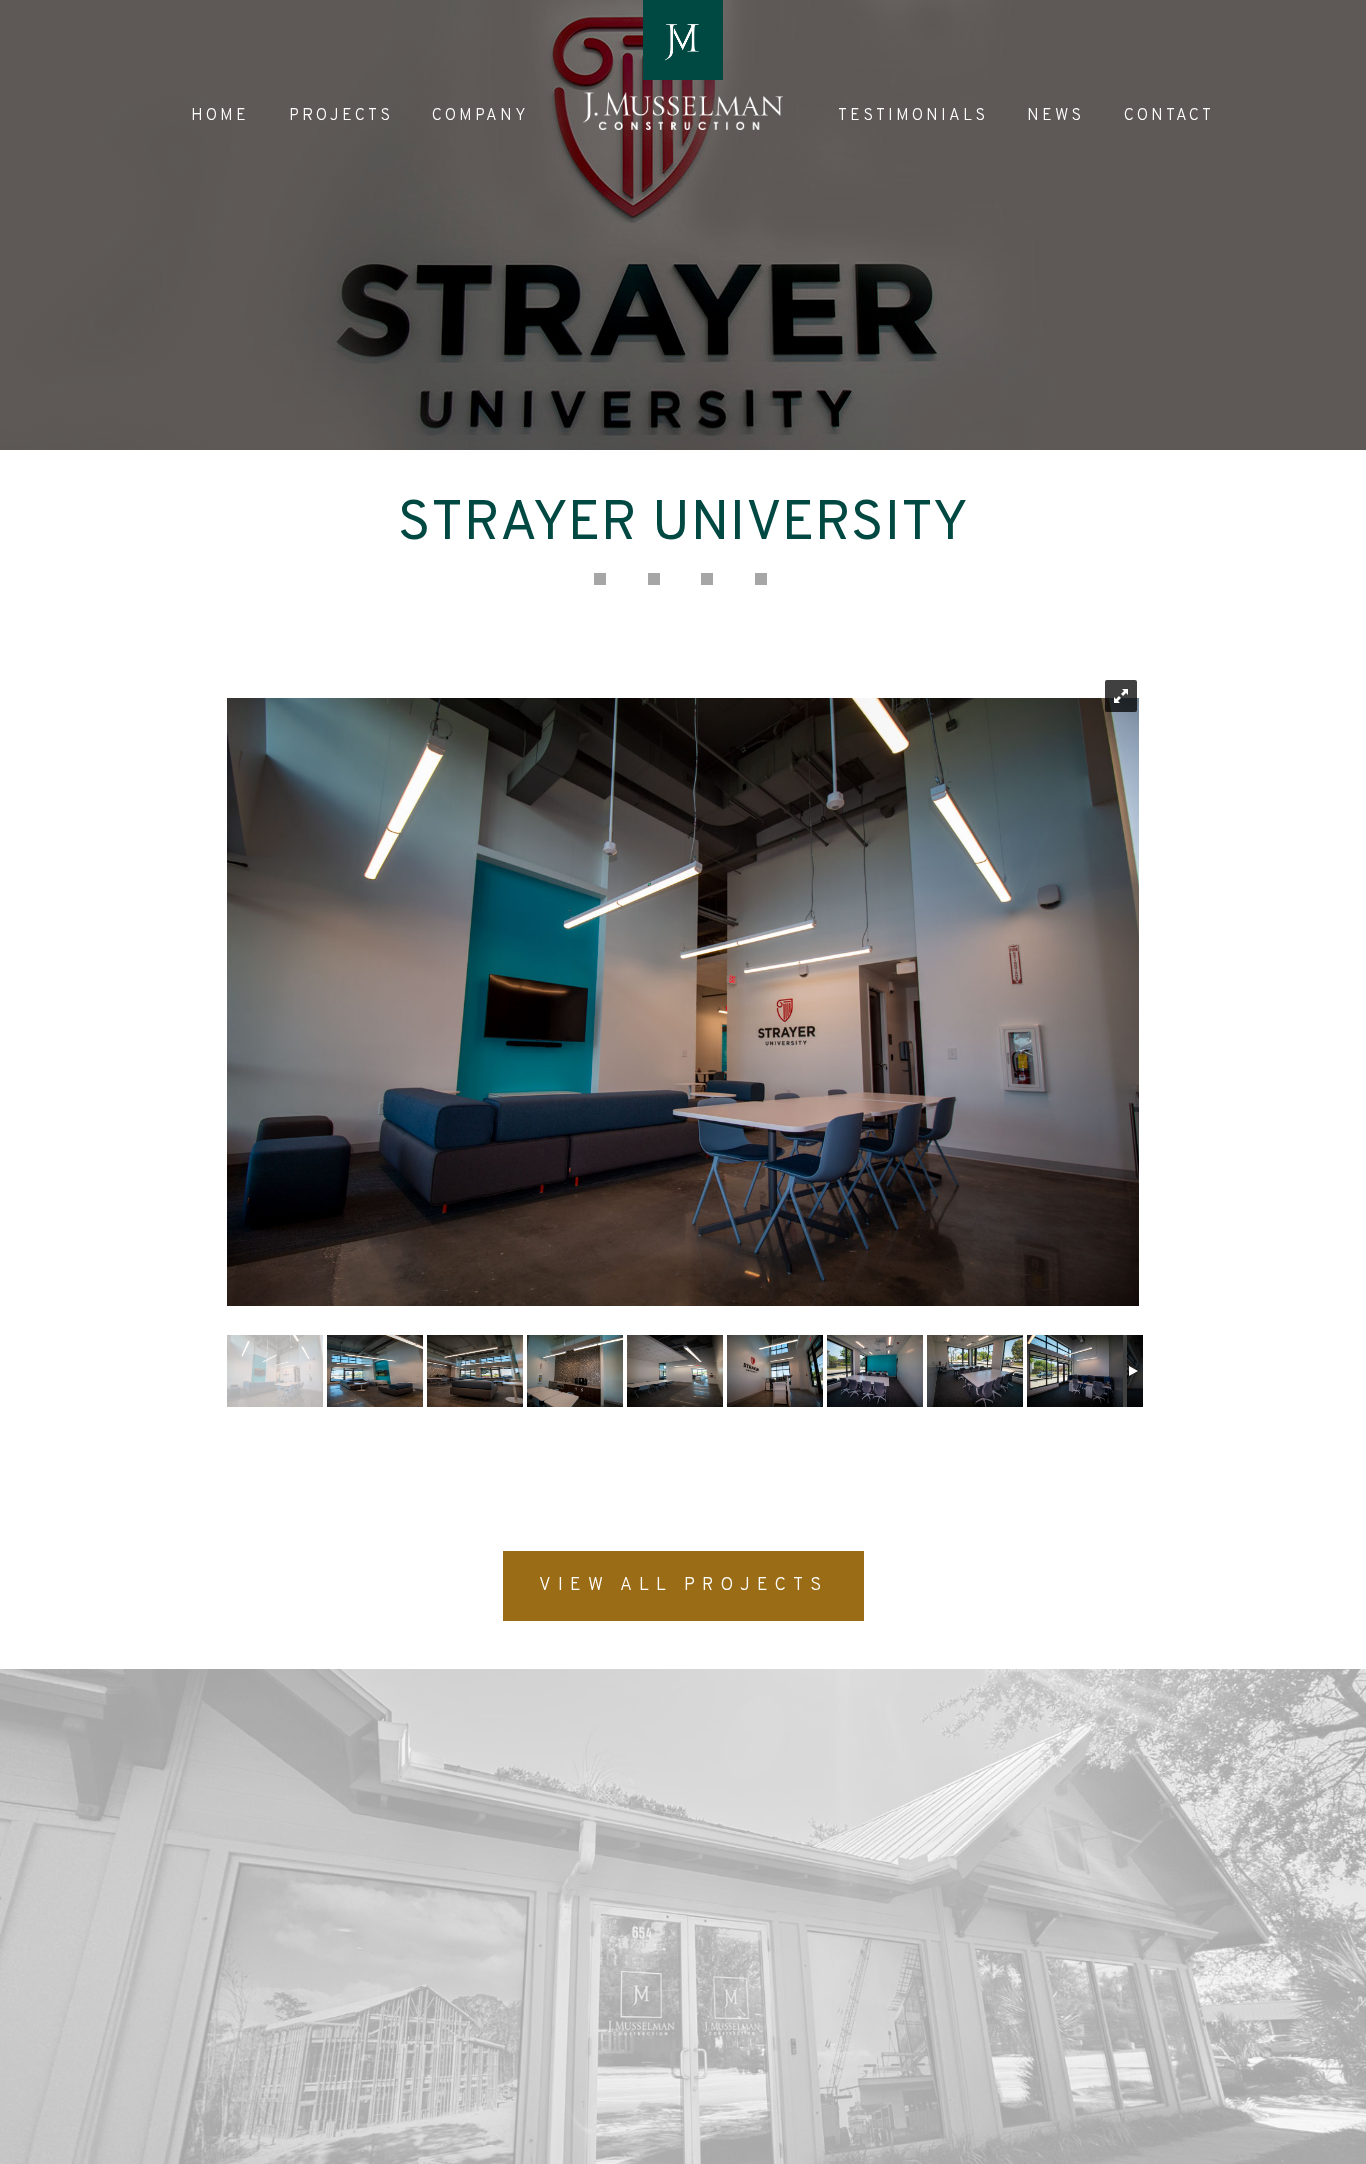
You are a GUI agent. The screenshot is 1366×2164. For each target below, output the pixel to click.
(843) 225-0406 (589, 1955)
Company (480, 116)
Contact (1169, 116)
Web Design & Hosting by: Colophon (271, 2149)
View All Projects (683, 1585)
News (1055, 116)
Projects (341, 116)
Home (220, 116)
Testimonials (913, 116)
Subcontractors (675, 1826)
